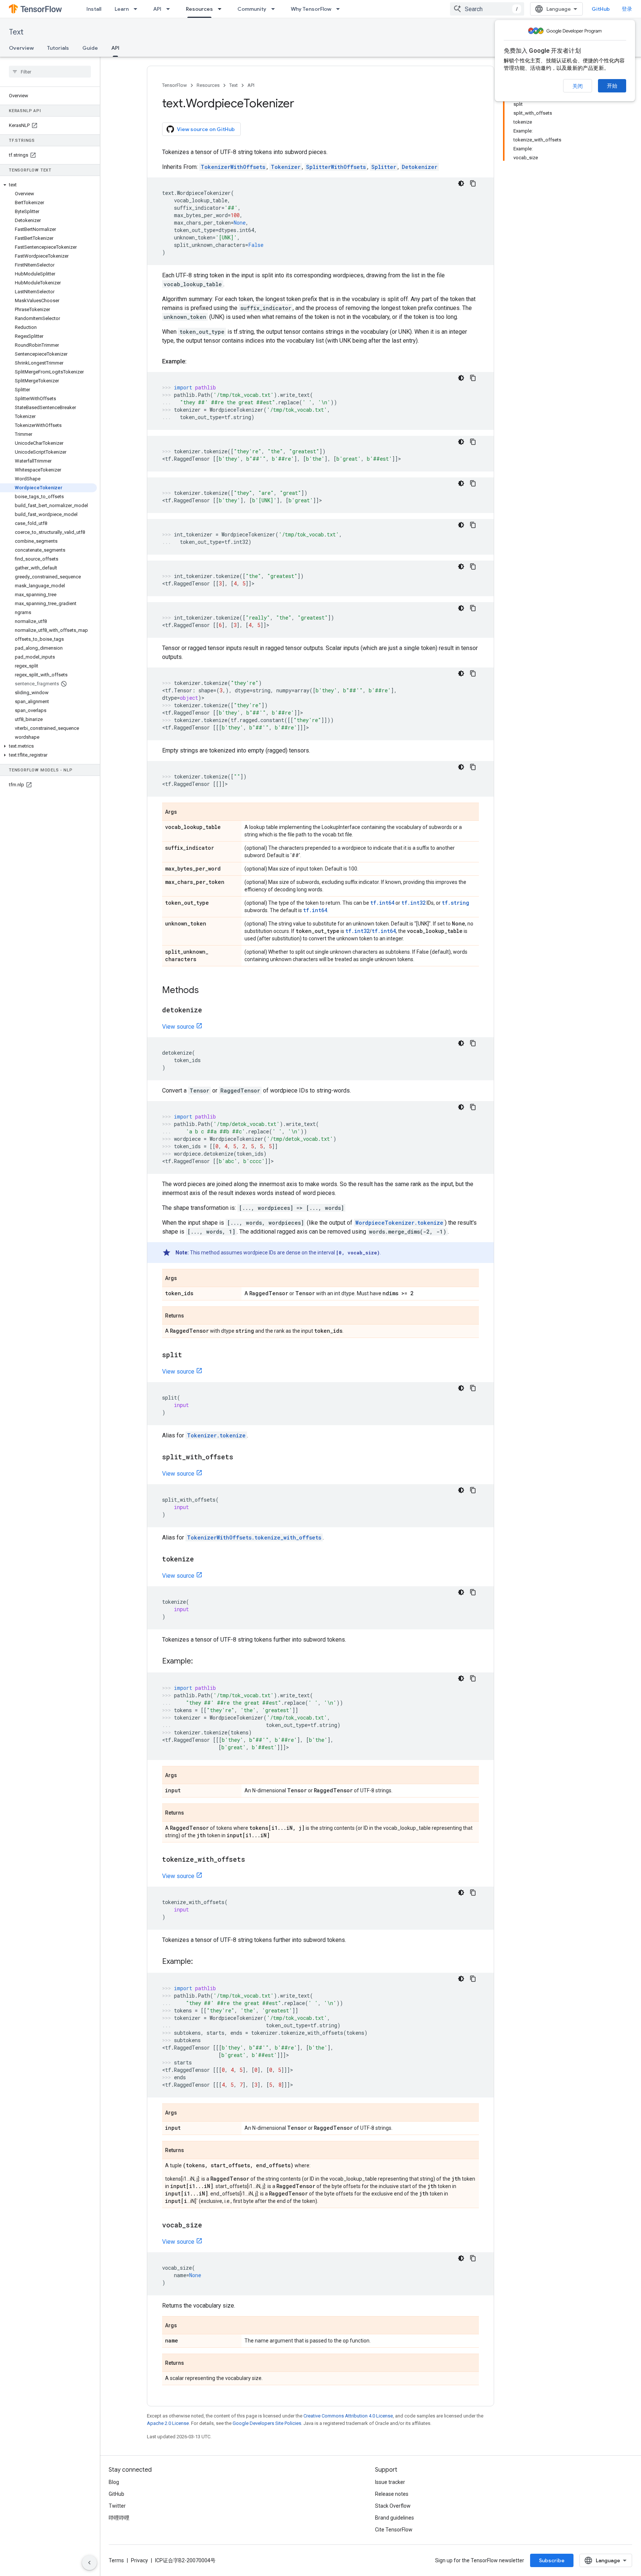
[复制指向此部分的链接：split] (190, 1355)
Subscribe (552, 2560)
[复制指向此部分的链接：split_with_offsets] (241, 1457)
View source (178, 1027)
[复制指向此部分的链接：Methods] (206, 991)
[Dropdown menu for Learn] (138, 9)
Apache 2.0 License (168, 2423)
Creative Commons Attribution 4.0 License (348, 2416)
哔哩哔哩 (119, 2518)
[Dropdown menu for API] (170, 9)
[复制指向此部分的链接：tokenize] (201, 1560)
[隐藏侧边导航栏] (89, 2563)
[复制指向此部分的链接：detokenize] (210, 1011)
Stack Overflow (393, 2506)
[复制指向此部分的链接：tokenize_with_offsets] (253, 1860)
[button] (48, 185)
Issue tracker (390, 2482)
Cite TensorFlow (394, 2530)
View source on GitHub (206, 129)
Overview (21, 48)
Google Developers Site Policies (267, 2423)
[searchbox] (50, 72)
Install (94, 9)
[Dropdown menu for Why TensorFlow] (340, 9)
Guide (90, 48)
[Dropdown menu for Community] (275, 9)
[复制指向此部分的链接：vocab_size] (210, 2226)
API (157, 9)
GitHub (601, 9)
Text (16, 32)
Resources (199, 9)
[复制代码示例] (473, 183)
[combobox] (487, 9)
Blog (114, 2482)
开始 (612, 86)
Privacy (139, 2560)
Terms (116, 2560)
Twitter (117, 2506)
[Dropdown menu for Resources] (222, 9)
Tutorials (58, 48)
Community (252, 9)
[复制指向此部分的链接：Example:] (194, 362)
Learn (122, 9)
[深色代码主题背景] (461, 183)
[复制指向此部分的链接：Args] (184, 812)
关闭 (578, 86)
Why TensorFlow (311, 9)
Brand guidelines (395, 2518)
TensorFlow (175, 85)
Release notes (392, 2494)
